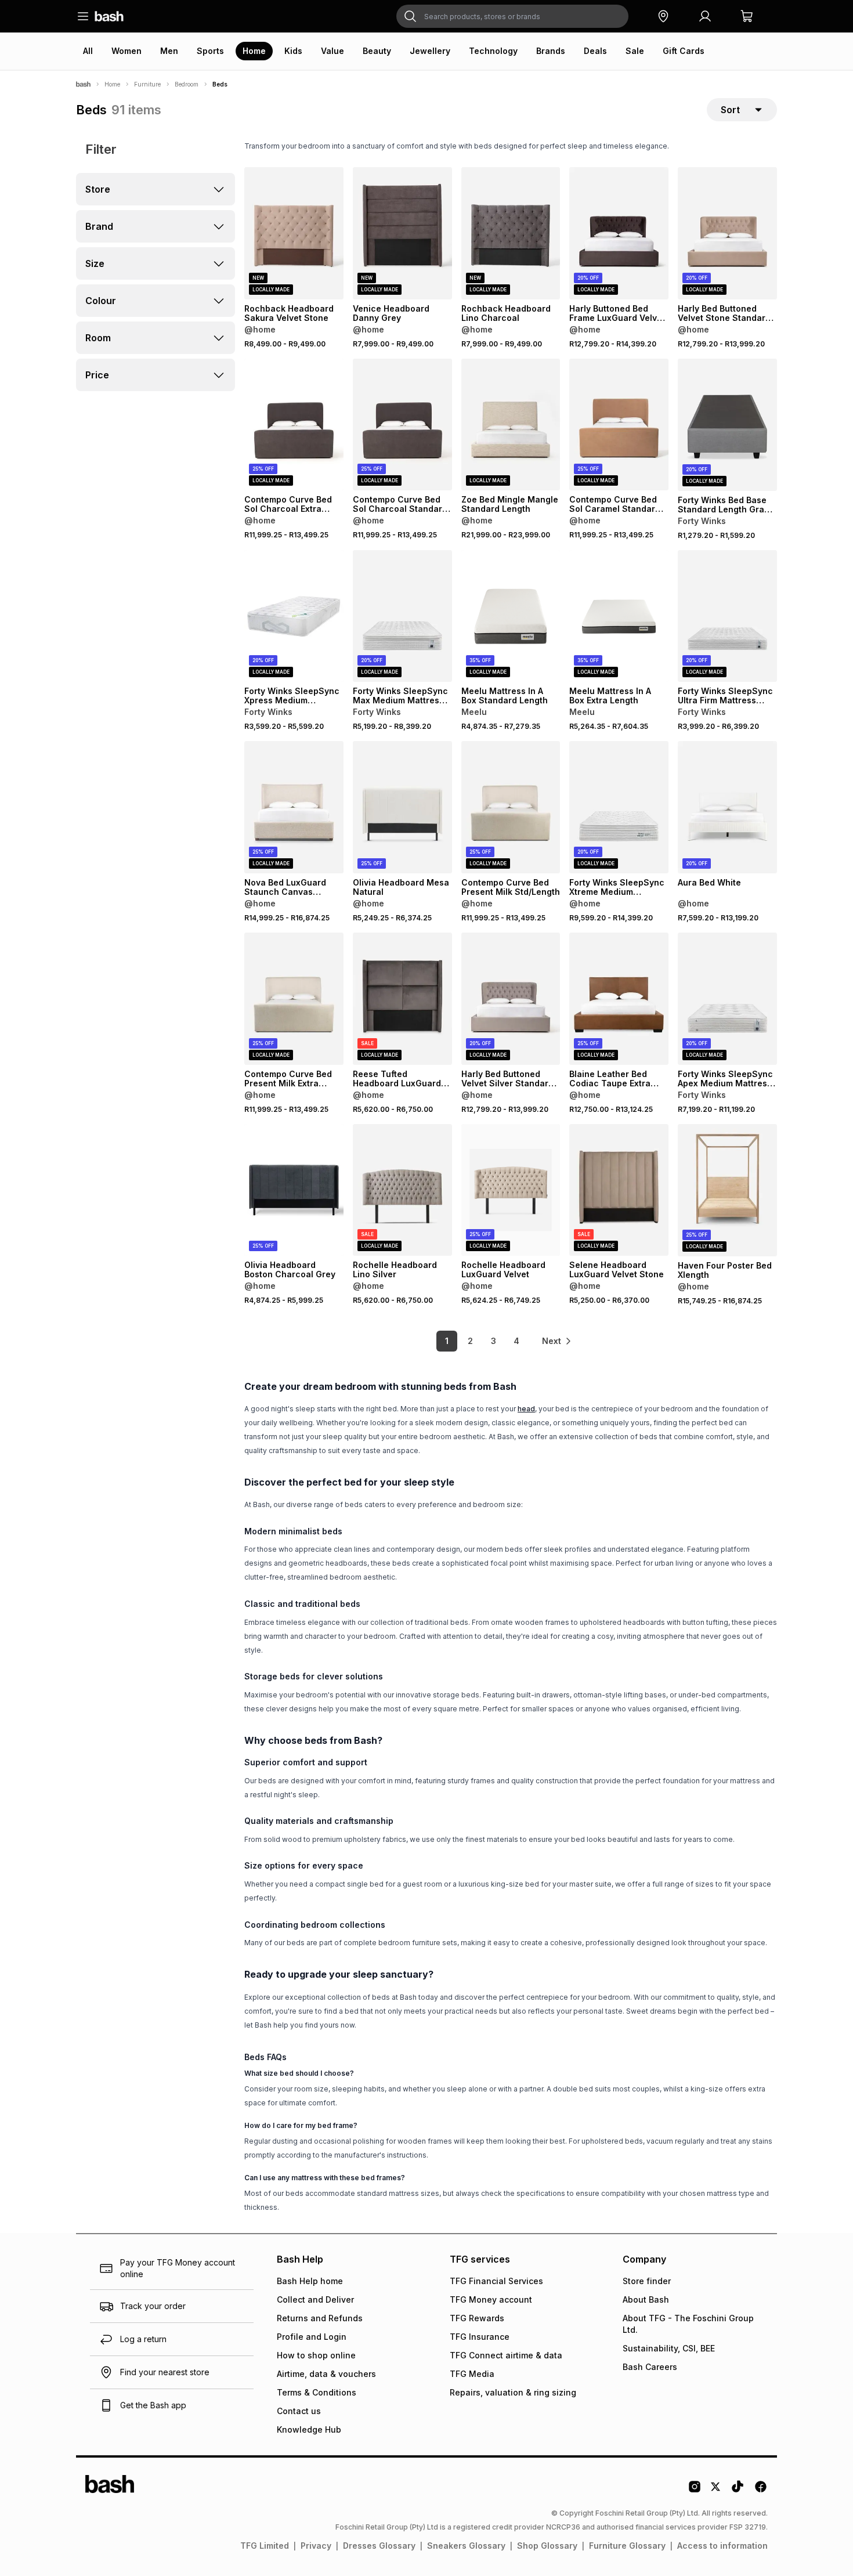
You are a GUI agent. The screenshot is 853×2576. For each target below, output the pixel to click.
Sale (635, 51)
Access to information (722, 2546)
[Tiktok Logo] (738, 2491)
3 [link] (494, 1341)
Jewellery (430, 51)
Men (169, 51)
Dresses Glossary (379, 2546)
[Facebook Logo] (761, 2491)
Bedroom (187, 84)
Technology (493, 51)
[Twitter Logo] (716, 2491)
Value (332, 51)
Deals (595, 51)
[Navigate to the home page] (109, 16)
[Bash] (83, 84)
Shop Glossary (547, 2546)
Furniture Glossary (627, 2546)
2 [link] (470, 1341)
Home (254, 51)
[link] (557, 1341)
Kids (293, 51)
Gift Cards (684, 51)
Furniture (147, 84)
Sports (210, 51)
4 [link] (516, 1341)
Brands (551, 51)
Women (126, 51)
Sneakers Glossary (466, 2546)
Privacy (316, 2546)
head (526, 1409)
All (88, 51)
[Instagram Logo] (695, 2491)
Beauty (377, 51)
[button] (663, 16)
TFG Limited (265, 2546)
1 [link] (447, 1341)
